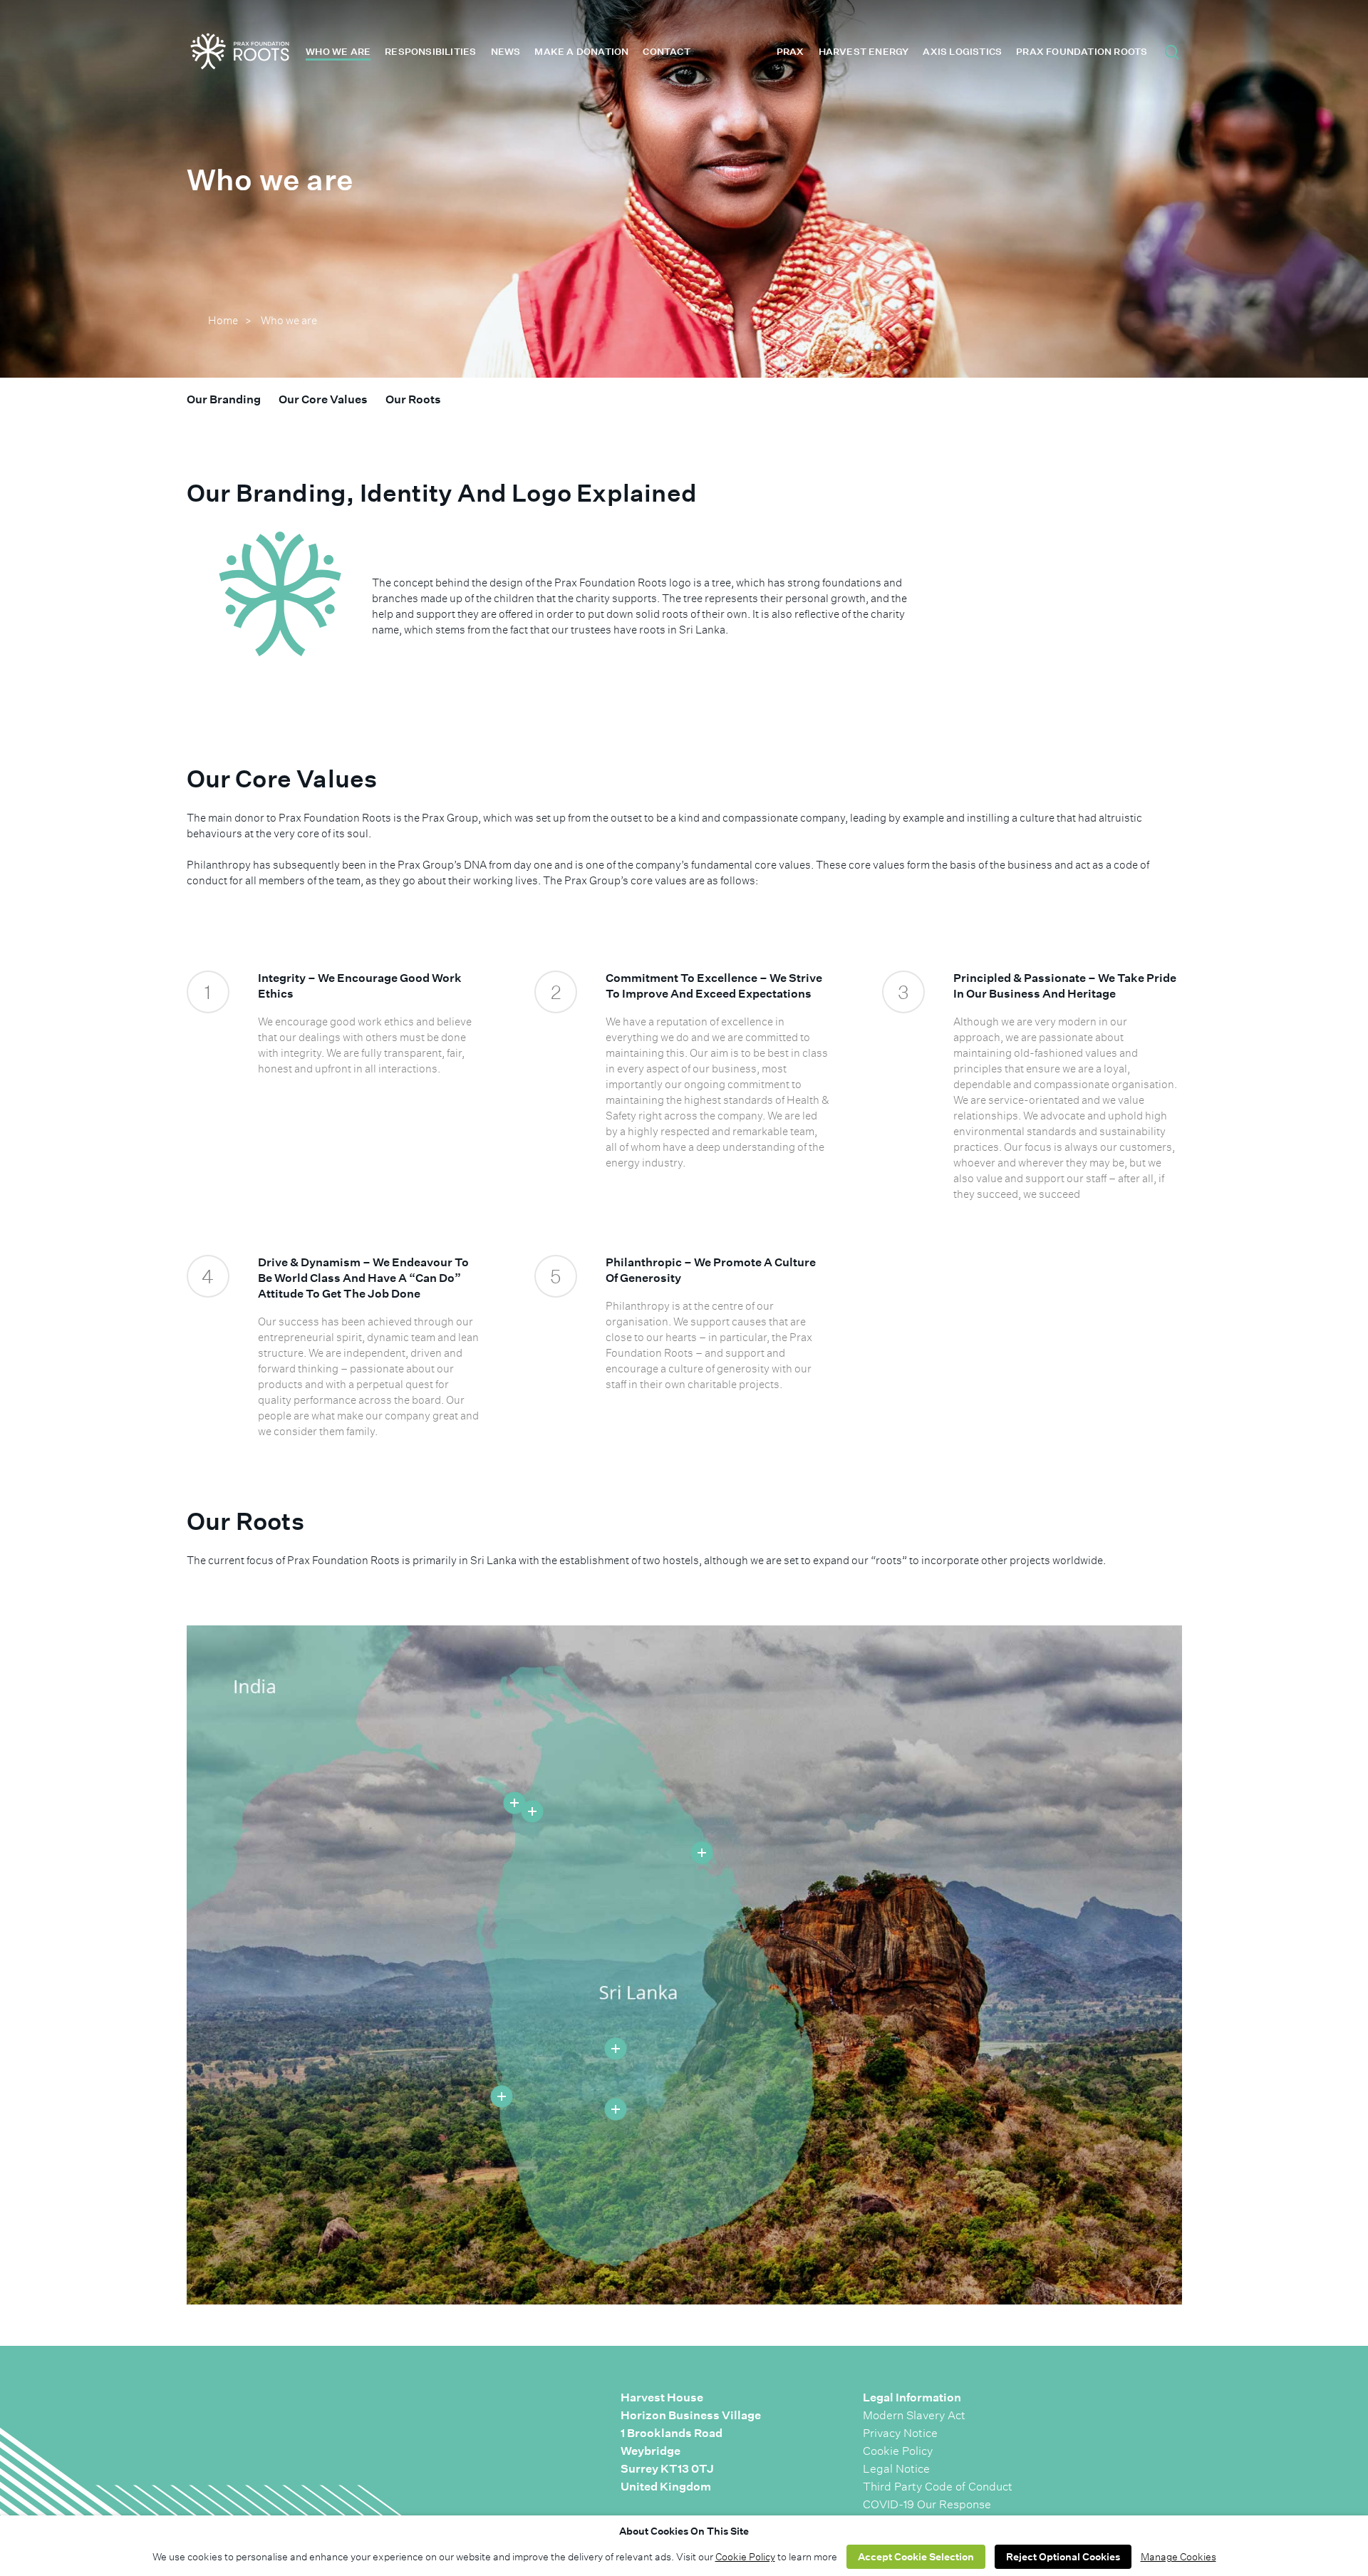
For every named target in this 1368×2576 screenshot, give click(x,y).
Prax (791, 52)
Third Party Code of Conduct (938, 2487)
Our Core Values (323, 399)
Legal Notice (896, 2469)
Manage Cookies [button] (1178, 2557)
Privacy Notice (900, 2433)
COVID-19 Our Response (927, 2504)
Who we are (338, 52)
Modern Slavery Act (914, 2415)
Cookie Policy (898, 2451)
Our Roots (413, 399)
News (506, 52)
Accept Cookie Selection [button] (916, 2557)
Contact (666, 52)
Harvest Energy (864, 52)
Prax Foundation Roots (1082, 52)
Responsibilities (430, 52)
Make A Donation (581, 52)
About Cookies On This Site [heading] (684, 2531)
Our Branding (224, 399)
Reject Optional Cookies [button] (1063, 2557)
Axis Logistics (962, 52)
